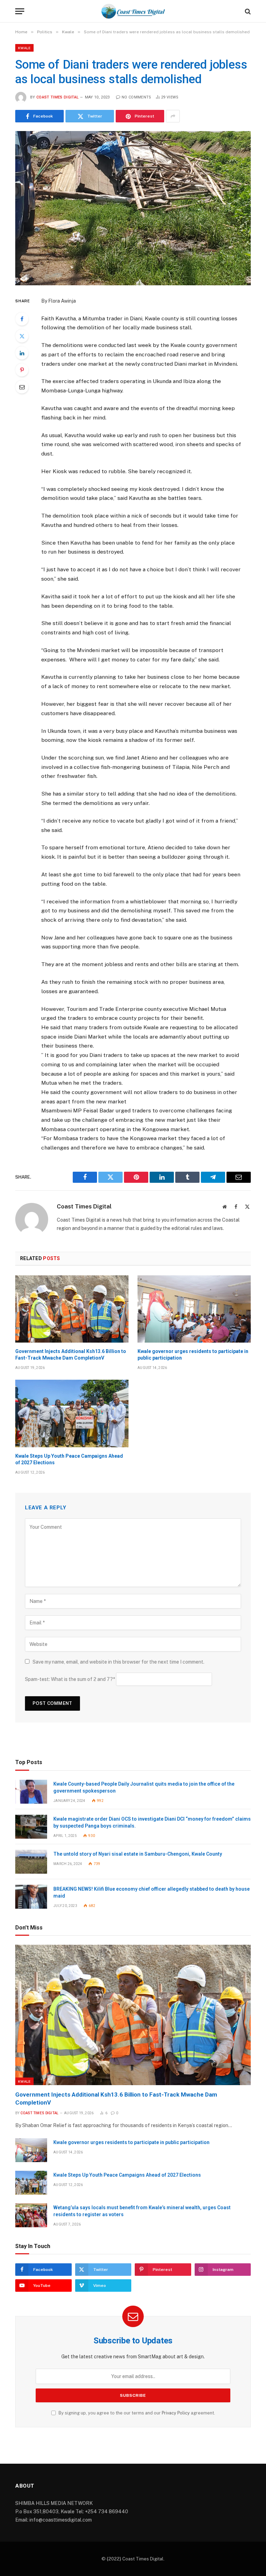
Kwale (24, 48)
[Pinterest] (22, 370)
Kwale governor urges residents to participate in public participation (193, 1355)
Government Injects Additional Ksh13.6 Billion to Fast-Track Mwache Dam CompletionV (71, 1355)
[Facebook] (22, 319)
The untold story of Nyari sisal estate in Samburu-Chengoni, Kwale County (138, 1854)
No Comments (136, 97)
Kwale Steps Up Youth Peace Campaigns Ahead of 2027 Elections (69, 1459)
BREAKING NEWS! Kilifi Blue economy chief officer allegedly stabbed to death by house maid (152, 1892)
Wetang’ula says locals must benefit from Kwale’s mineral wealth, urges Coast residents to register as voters (142, 2211)
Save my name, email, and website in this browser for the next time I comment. (118, 1662)
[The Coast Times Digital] (133, 11)
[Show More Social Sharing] (173, 116)
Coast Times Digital (57, 97)
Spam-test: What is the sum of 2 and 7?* (70, 1679)
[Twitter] (22, 336)
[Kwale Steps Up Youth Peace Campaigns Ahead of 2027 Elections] (72, 1413)
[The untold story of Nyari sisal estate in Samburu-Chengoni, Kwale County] (31, 1862)
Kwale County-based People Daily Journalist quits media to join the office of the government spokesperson (144, 1787)
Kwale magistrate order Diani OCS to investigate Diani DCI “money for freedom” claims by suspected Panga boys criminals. (152, 1822)
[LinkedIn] (22, 353)
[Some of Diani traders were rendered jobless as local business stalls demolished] (133, 208)
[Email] (22, 387)
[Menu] (20, 11)
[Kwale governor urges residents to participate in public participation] (194, 1309)
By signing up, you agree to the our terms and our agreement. (136, 2413)
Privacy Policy (176, 2413)
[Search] (247, 11)
